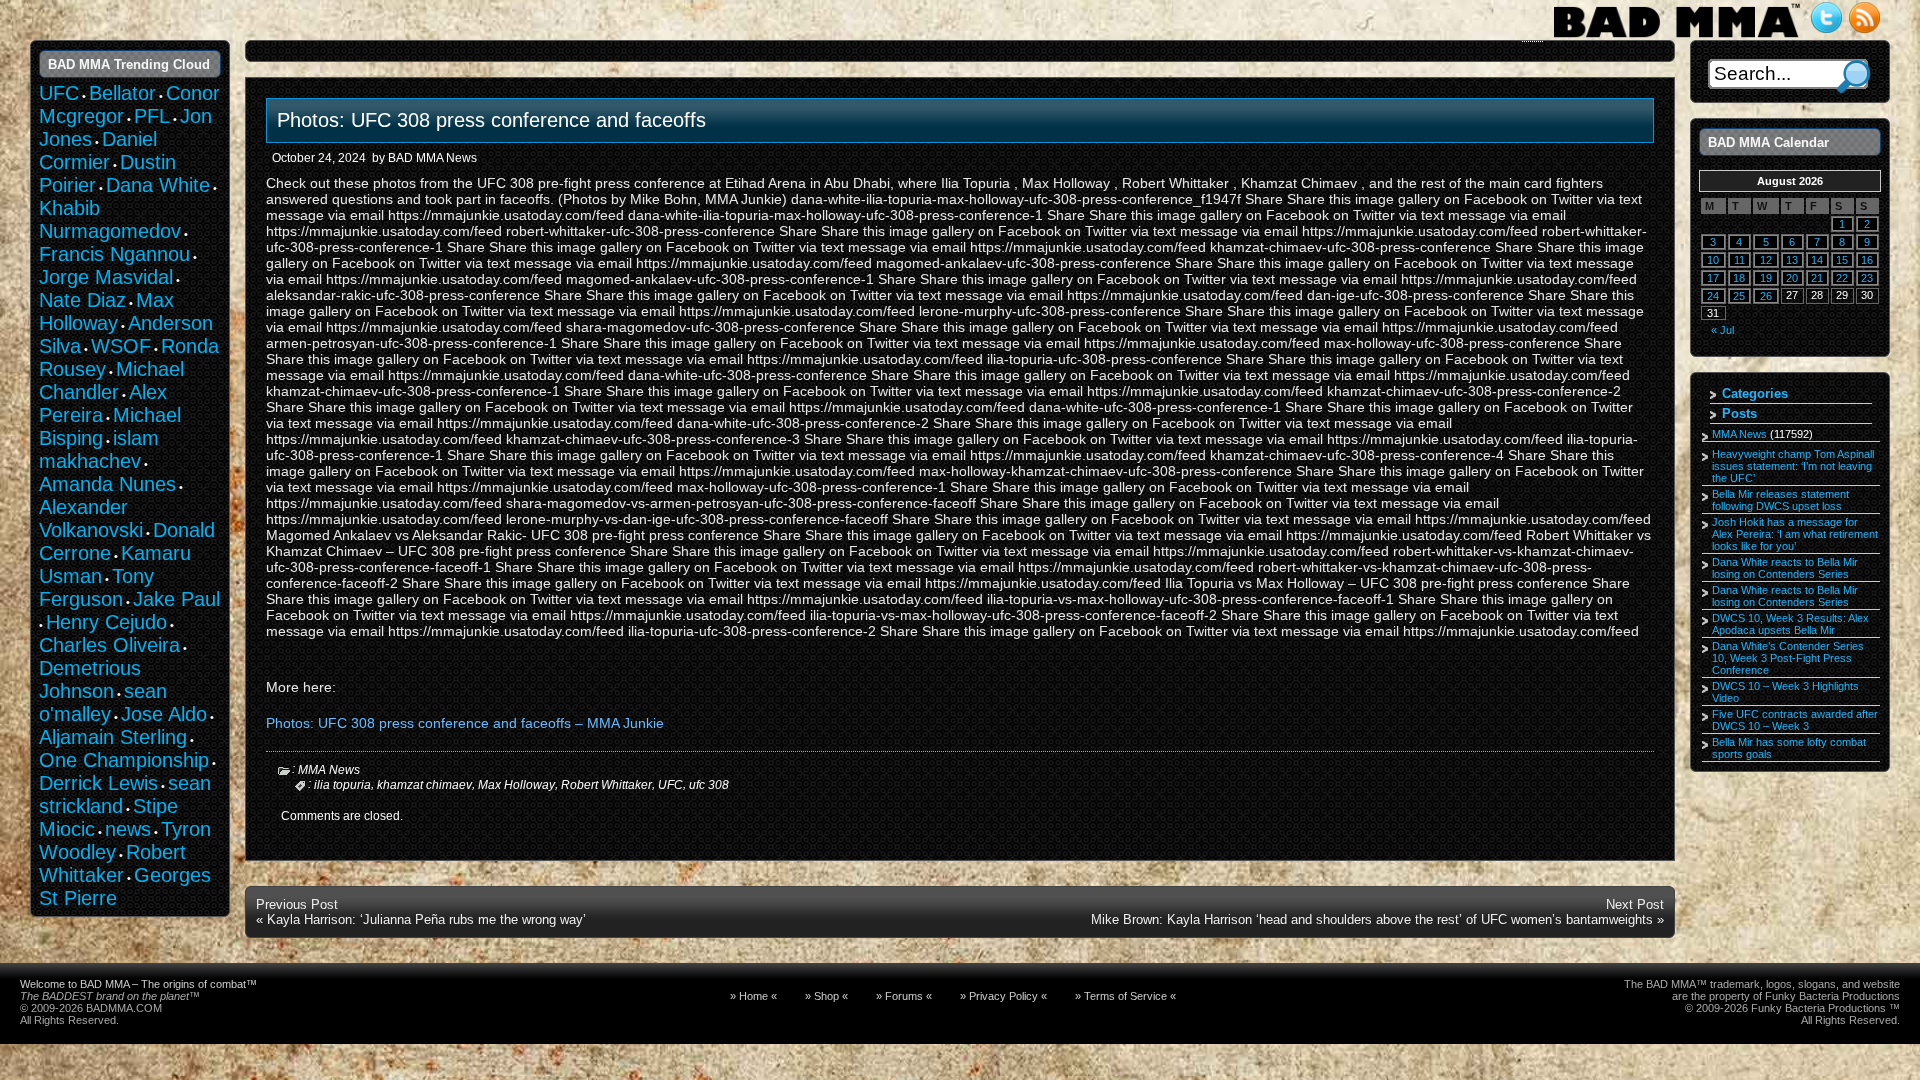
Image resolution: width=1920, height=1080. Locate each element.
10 (1713, 260)
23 (1867, 278)
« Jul (1722, 330)
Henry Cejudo (106, 622)
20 (1792, 278)
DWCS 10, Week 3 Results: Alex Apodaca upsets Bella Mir (1790, 624)
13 (1792, 260)
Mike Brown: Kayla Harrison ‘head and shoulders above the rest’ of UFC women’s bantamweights (1372, 919)
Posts (1739, 413)
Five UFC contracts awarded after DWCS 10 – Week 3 (1795, 720)
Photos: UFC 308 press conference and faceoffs (491, 120)
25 (1739, 296)
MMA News (329, 770)
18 (1739, 278)
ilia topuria (342, 785)
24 (1713, 296)
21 (1817, 278)
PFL (152, 116)
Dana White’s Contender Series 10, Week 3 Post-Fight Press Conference (1788, 658)
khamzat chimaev (424, 785)
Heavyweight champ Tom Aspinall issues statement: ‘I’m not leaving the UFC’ (1793, 466)
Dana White (158, 185)
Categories (1755, 393)
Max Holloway (516, 785)
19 (1766, 278)
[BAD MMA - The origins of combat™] (1676, 38)
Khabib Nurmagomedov (110, 219)
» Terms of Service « (1125, 996)
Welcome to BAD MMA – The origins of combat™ (138, 984)
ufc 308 (709, 785)
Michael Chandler (111, 380)
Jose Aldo (164, 714)
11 (1739, 260)
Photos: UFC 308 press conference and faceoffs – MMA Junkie (465, 723)
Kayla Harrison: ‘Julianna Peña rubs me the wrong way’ (426, 919)
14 (1817, 260)
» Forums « (904, 996)
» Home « (753, 996)
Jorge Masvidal (106, 277)
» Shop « (826, 996)
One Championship (124, 760)
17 (1713, 278)
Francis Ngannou (114, 254)
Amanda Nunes (107, 484)
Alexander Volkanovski (91, 518)
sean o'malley (103, 702)
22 (1842, 278)
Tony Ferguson (96, 587)
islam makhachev (99, 449)
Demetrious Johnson (90, 679)
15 (1842, 260)
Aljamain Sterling (113, 737)
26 (1766, 296)
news (128, 829)
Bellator (122, 93)
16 (1867, 260)
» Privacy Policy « (1003, 996)
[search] (1853, 76)
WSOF (121, 346)
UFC (670, 785)
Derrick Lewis (98, 783)
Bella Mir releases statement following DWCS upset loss (1780, 500)
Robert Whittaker (606, 785)
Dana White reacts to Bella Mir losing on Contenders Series (1785, 568)
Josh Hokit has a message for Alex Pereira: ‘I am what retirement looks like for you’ (1795, 534)
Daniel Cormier (98, 150)
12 (1766, 260)
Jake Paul (176, 599)
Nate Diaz (82, 300)
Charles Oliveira (109, 645)
